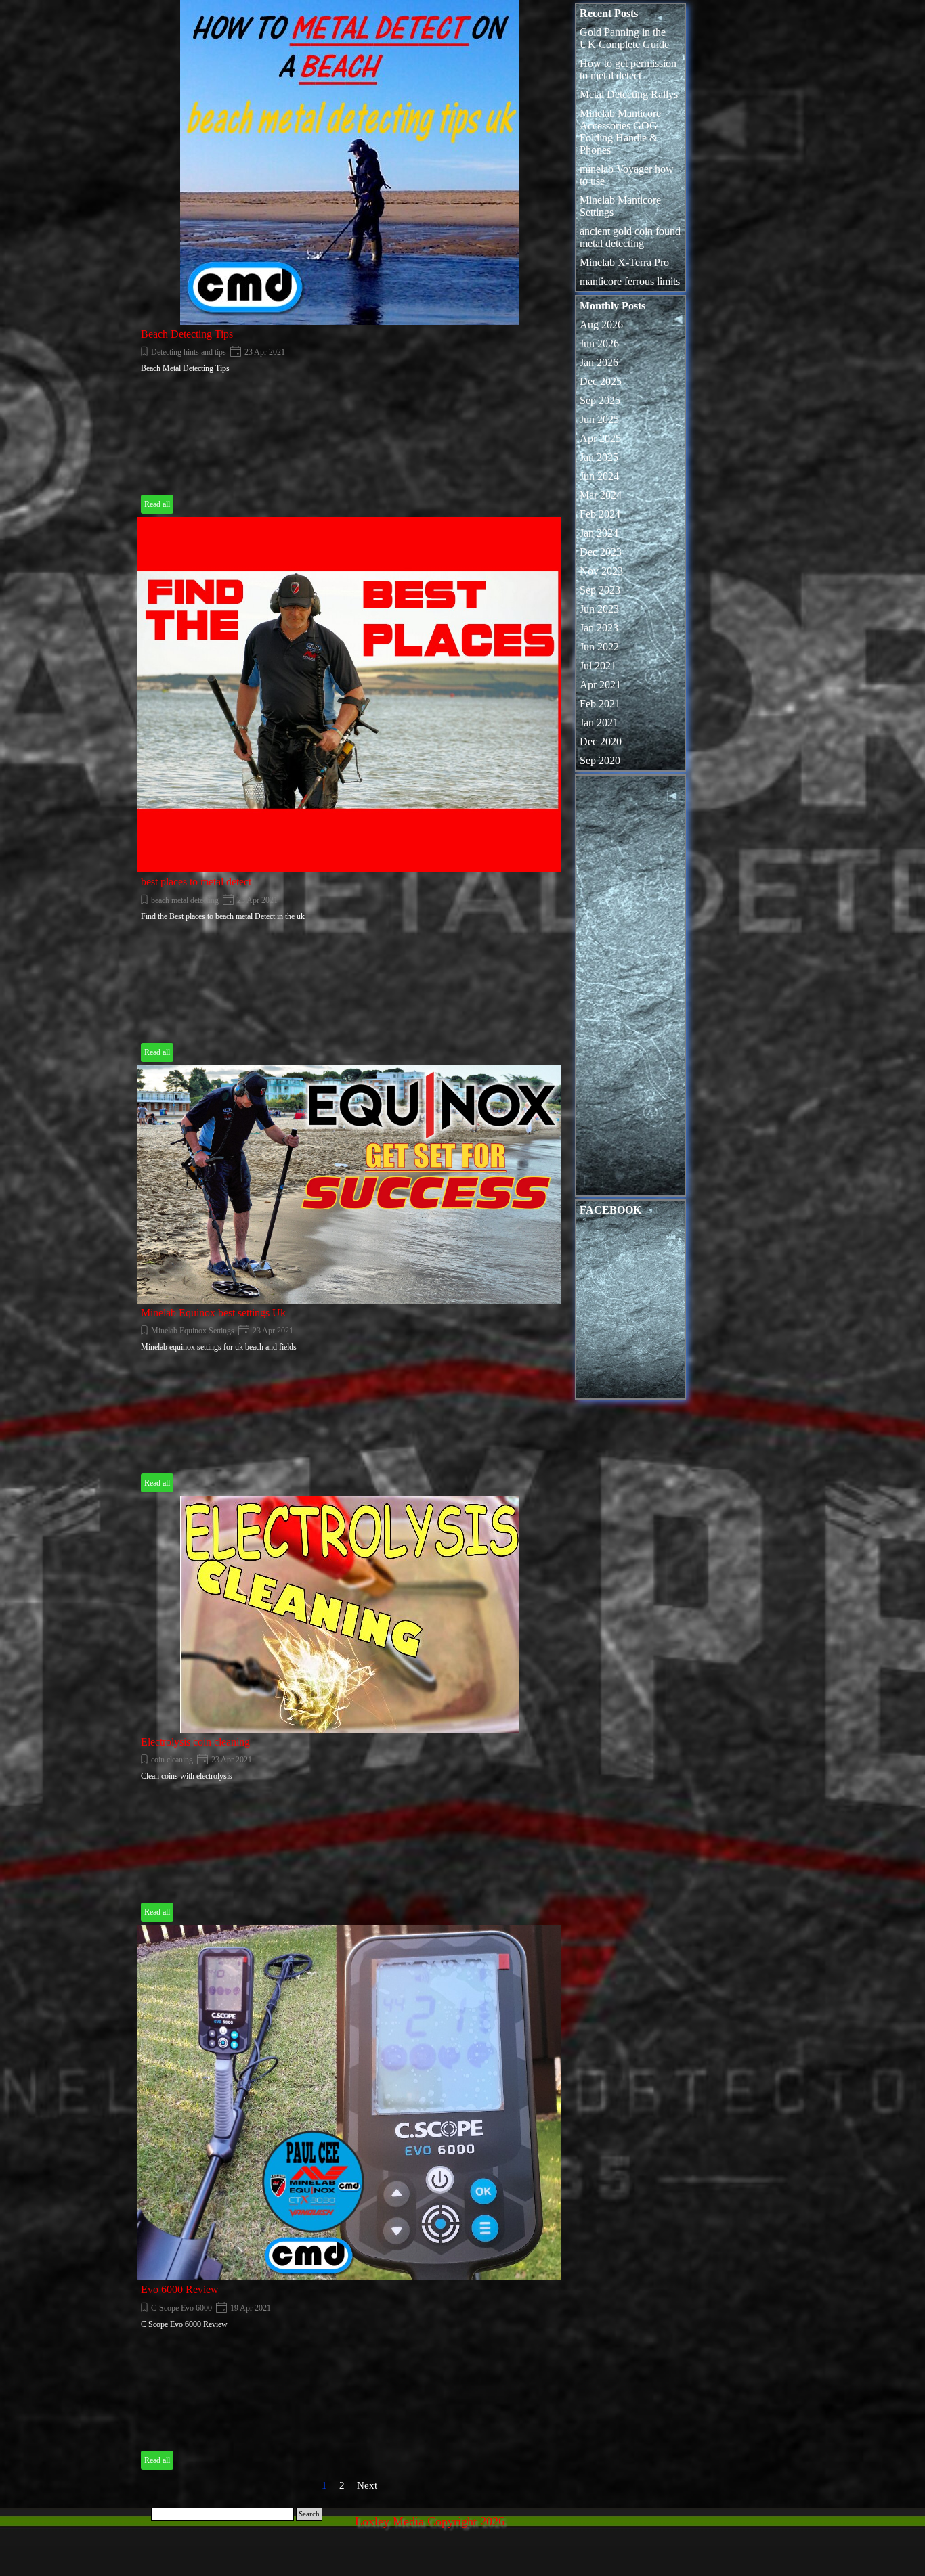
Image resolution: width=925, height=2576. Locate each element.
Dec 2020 (601, 741)
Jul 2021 (598, 666)
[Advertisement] (630, 989)
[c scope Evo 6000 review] (349, 2103)
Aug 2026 (601, 325)
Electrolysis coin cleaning (195, 1742)
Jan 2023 (599, 628)
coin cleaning (172, 1760)
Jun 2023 (599, 609)
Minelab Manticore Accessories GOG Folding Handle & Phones (620, 132)
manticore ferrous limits (630, 281)
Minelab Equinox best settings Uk (213, 1313)
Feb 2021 (600, 704)
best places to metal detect (196, 882)
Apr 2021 (600, 685)
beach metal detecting (185, 900)
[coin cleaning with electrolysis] (349, 1614)
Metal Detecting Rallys (629, 94)
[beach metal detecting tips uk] (349, 162)
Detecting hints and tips (189, 352)
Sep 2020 (600, 760)
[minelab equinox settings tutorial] (349, 1184)
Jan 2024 (599, 533)
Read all (157, 504)
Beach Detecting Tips (187, 334)
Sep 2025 (600, 400)
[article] (349, 259)
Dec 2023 (601, 552)
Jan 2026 (599, 362)
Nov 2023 (601, 571)
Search (309, 2514)
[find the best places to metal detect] (349, 695)
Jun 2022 (599, 647)
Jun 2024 (599, 476)
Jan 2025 (599, 457)
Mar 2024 (601, 495)
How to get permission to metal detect (628, 69)
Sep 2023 (600, 590)
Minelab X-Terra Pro (624, 262)
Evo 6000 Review (180, 2289)
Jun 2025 (599, 419)
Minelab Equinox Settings (193, 1331)
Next (367, 2485)
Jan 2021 (599, 723)
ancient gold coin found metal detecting (630, 237)
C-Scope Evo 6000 (181, 2308)
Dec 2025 (601, 381)
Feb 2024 (600, 514)
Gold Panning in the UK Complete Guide (624, 38)
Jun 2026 (599, 343)
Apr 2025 (600, 438)
